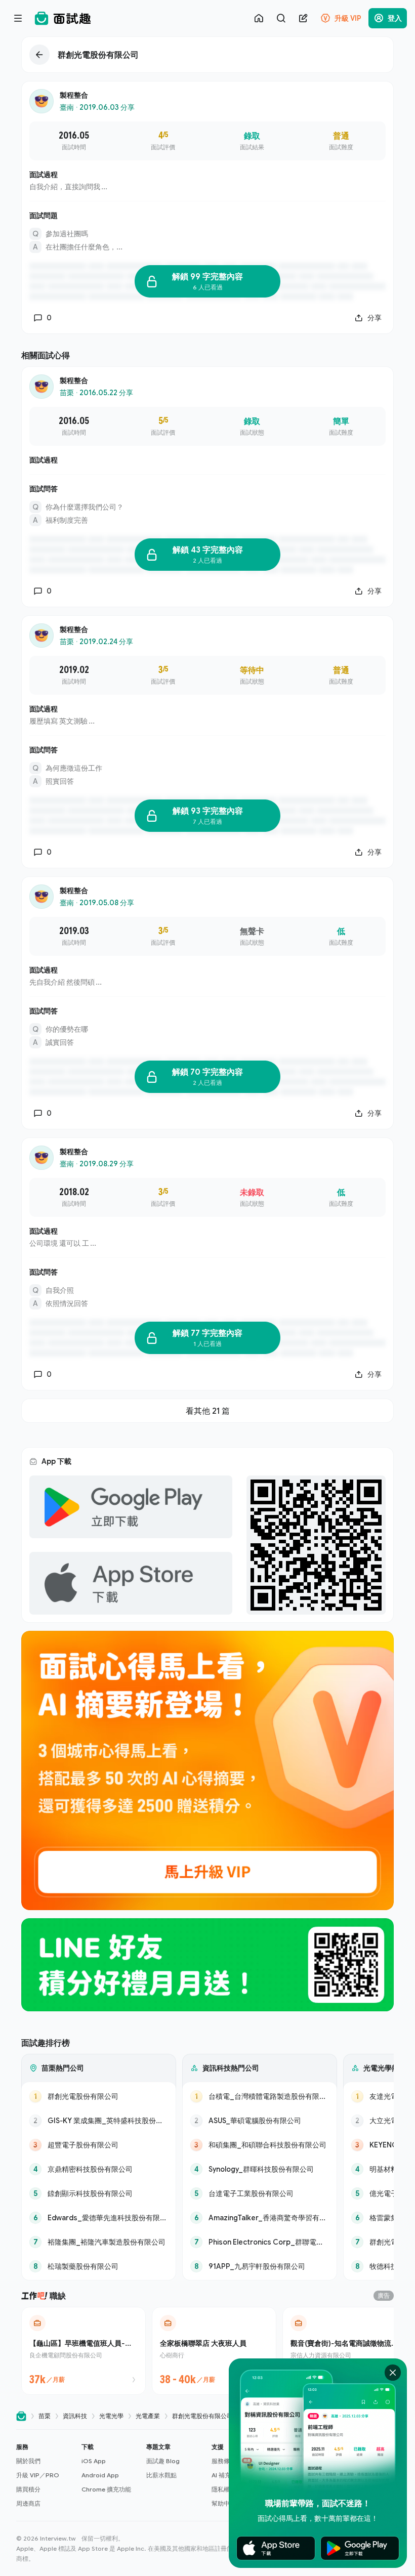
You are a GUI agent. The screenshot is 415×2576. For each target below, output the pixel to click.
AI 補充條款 (227, 2475)
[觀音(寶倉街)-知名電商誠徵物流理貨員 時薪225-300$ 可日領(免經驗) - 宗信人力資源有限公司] (345, 2351)
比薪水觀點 (161, 2475)
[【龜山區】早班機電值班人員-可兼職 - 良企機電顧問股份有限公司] (84, 2351)
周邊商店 (28, 2503)
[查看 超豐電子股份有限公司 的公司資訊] (99, 2145)
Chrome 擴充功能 (106, 2489)
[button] (45, 2475)
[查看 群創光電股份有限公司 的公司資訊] (99, 2096)
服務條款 (224, 2461)
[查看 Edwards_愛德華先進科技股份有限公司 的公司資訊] (99, 2218)
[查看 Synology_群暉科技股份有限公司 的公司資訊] (260, 2169)
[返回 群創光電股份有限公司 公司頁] (207, 55)
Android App (100, 2475)
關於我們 (28, 2461)
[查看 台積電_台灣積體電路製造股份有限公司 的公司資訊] (260, 2096)
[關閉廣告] (393, 2373)
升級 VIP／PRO (38, 2475)
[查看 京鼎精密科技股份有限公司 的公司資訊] (99, 2169)
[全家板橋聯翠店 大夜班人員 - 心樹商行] (214, 2351)
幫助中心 (224, 2503)
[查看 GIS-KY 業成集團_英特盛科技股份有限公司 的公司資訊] (99, 2121)
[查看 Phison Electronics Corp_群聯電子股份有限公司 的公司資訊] (260, 2242)
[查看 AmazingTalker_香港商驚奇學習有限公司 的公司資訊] (260, 2218)
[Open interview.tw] (21, 2416)
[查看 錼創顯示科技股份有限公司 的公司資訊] (99, 2193)
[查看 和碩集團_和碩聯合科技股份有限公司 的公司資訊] (260, 2145)
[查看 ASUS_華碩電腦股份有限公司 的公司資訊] (260, 2121)
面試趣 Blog (163, 2461)
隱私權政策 (227, 2489)
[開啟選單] (18, 18)
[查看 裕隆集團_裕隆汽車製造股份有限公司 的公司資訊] (99, 2242)
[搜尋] (281, 18)
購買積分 (28, 2489)
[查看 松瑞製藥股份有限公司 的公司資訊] (99, 2266)
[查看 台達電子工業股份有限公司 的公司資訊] (260, 2193)
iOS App (94, 2461)
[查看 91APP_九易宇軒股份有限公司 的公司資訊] (260, 2266)
